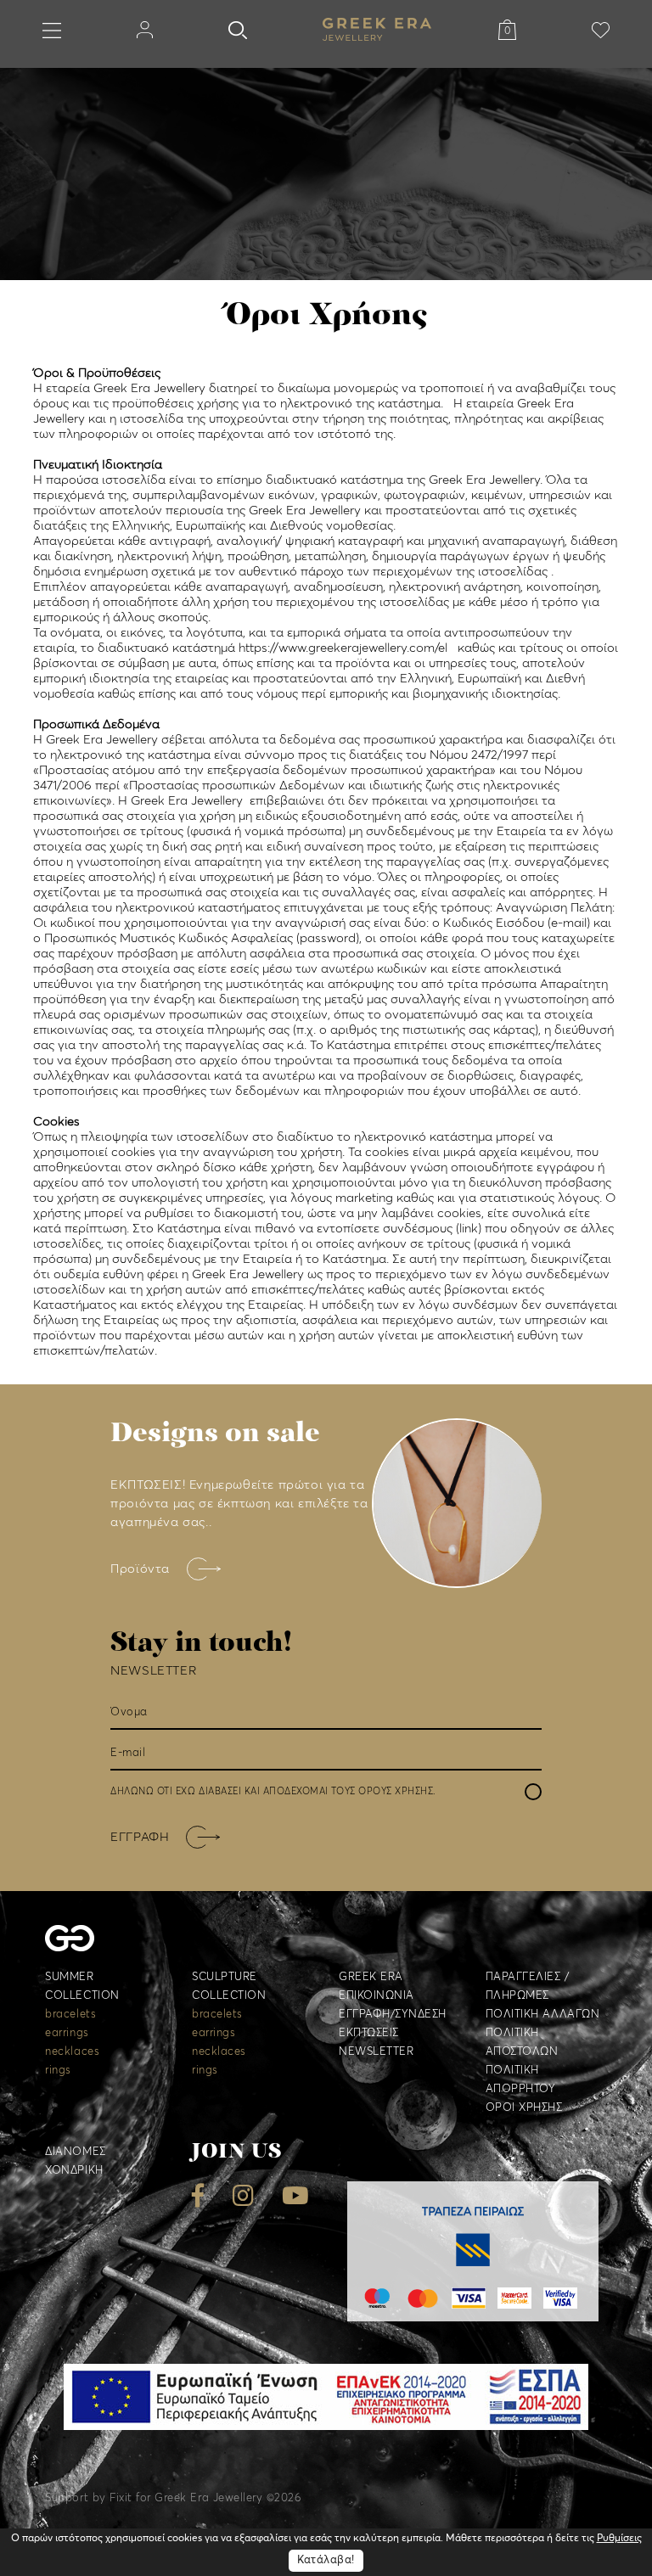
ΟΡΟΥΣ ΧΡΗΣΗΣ (396, 1791)
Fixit (121, 2498)
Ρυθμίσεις (619, 2539)
